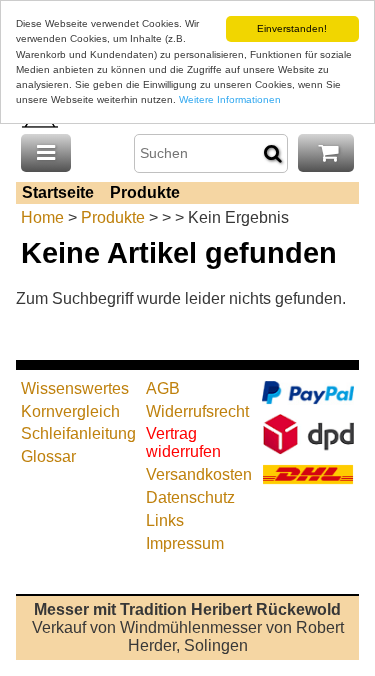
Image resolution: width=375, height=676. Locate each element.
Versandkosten (199, 474)
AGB (163, 388)
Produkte (145, 192)
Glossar (48, 456)
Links (165, 520)
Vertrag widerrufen (183, 442)
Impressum (185, 543)
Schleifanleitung (78, 433)
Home (42, 217)
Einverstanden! (292, 28)
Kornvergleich (70, 411)
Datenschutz (190, 497)
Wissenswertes (75, 388)
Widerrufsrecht (197, 411)
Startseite (58, 192)
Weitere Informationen (230, 99)
